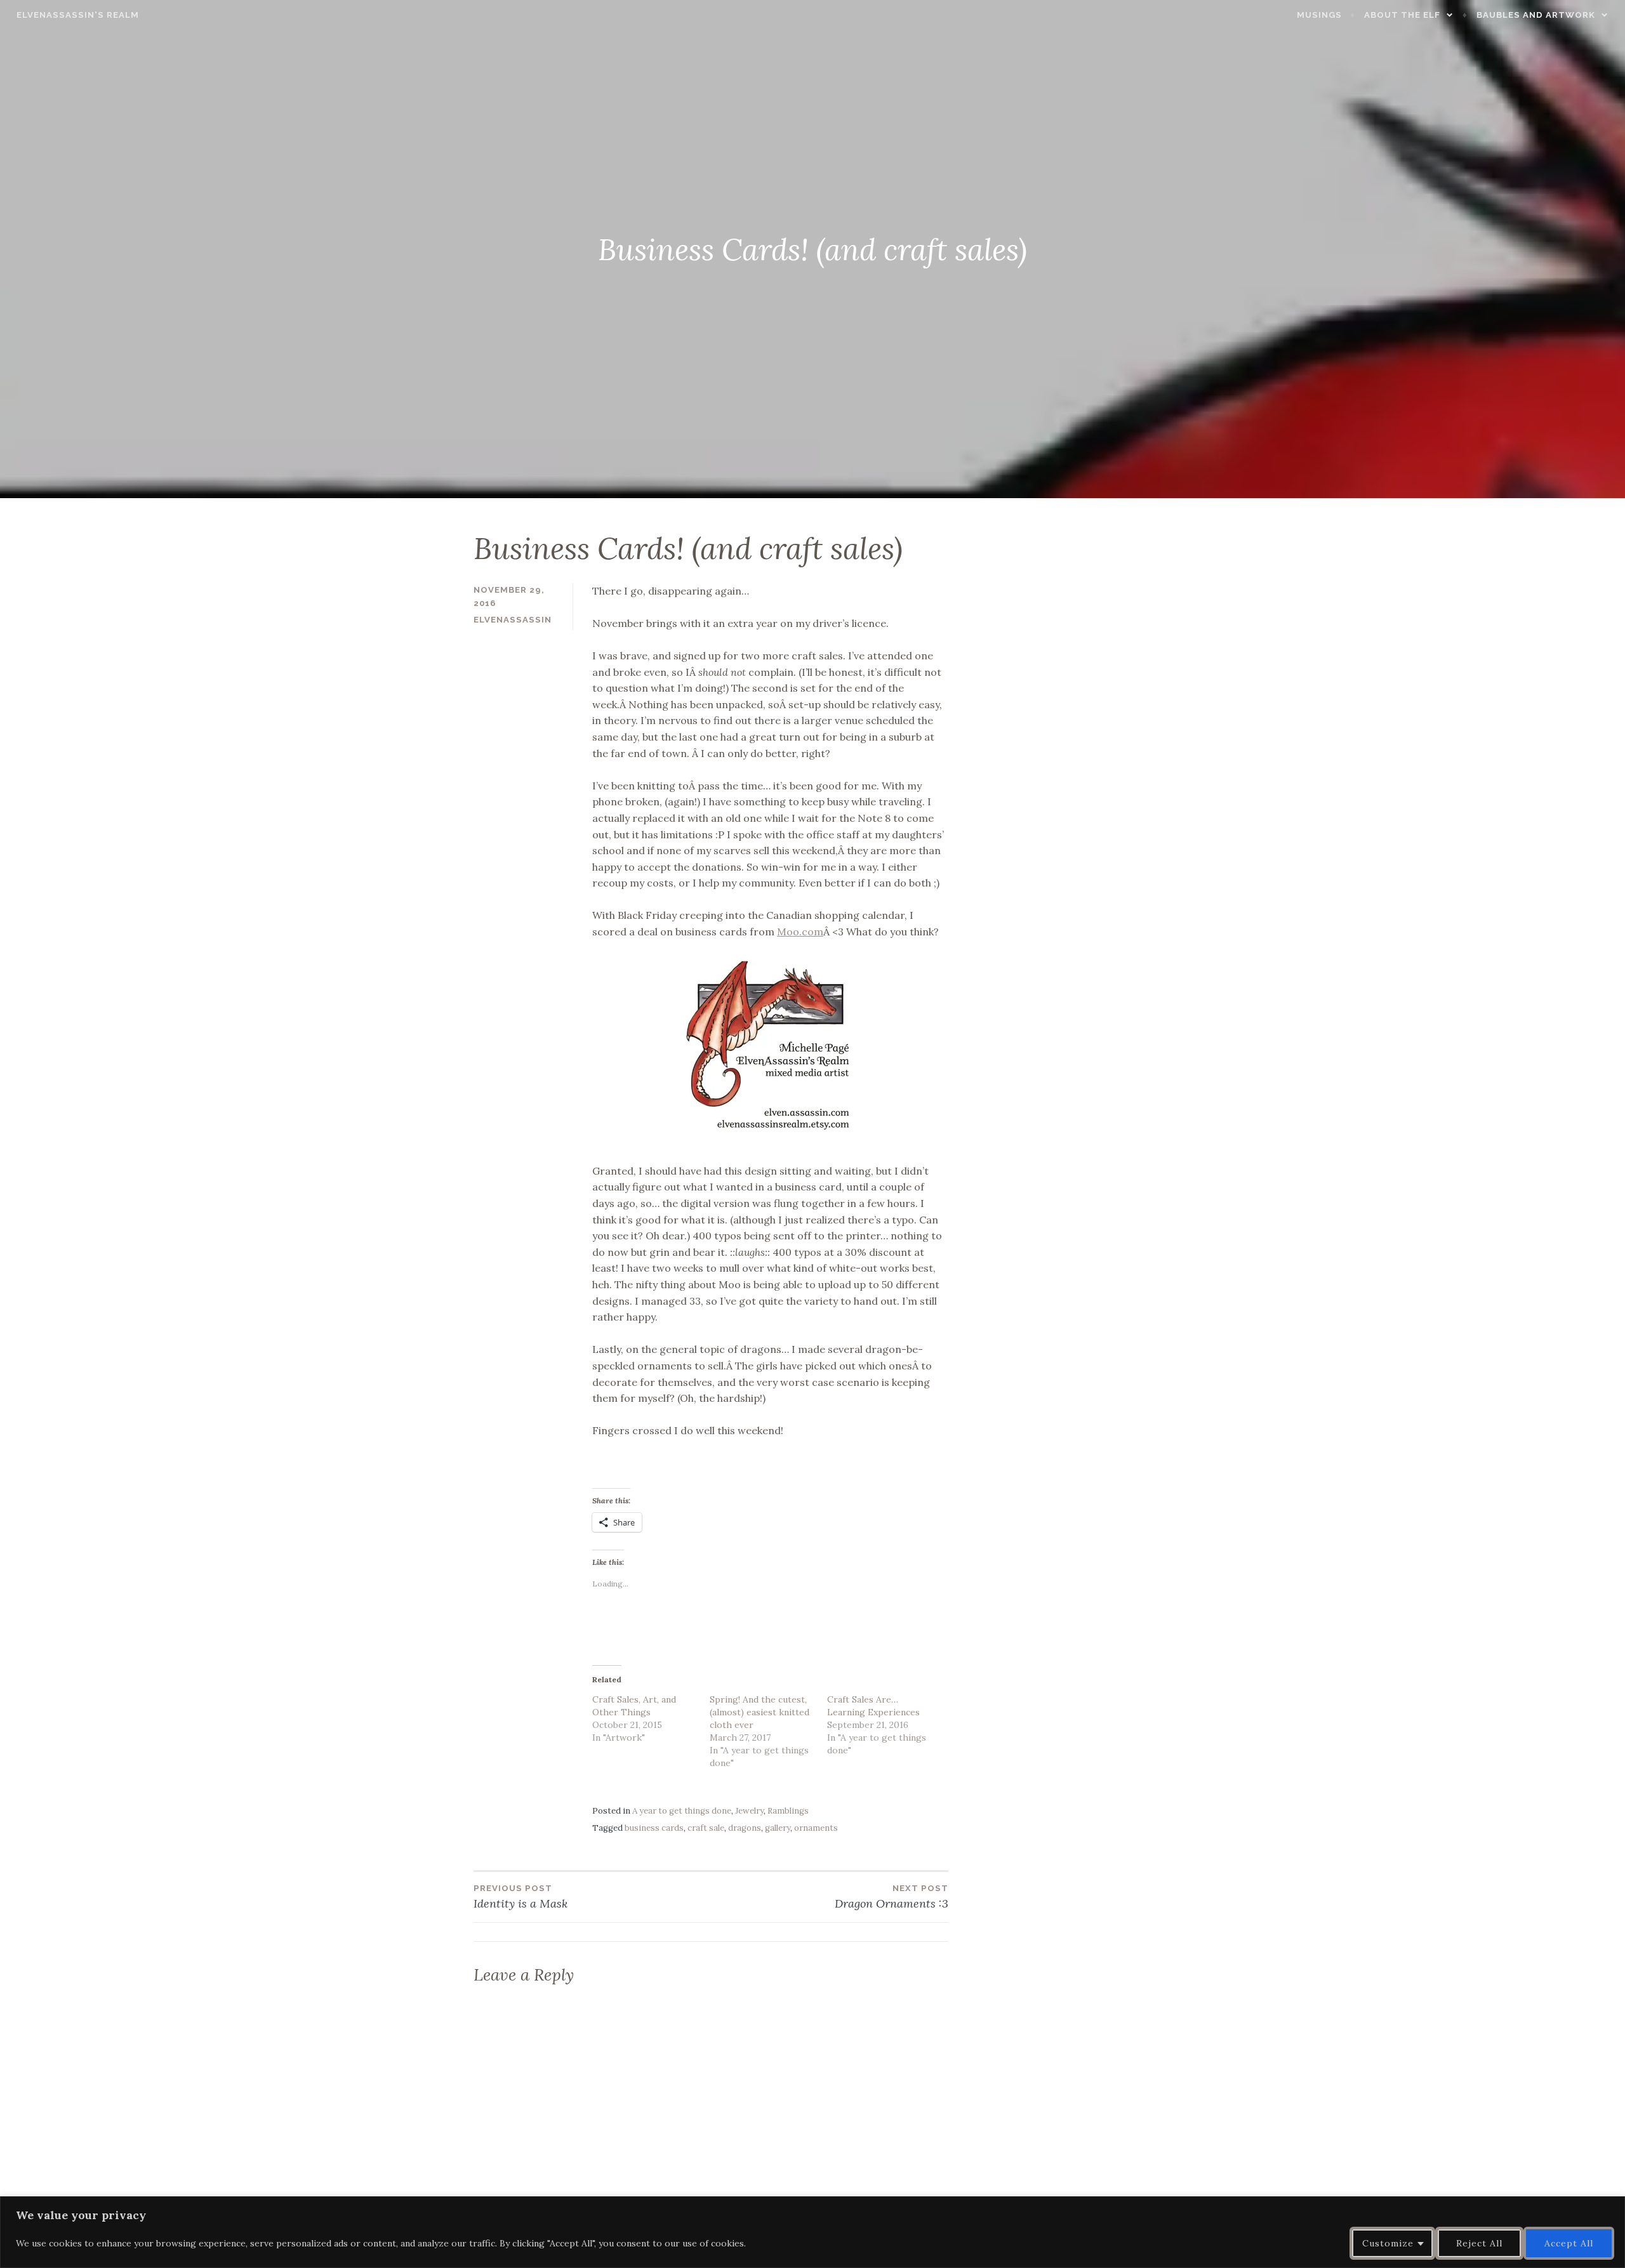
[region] (812, 2232)
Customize (1388, 2243)
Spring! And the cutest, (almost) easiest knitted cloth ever (759, 1712)
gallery (778, 1828)
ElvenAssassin (513, 620)
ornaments (816, 1828)
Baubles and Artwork (1536, 15)
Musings (1319, 15)
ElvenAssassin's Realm (78, 15)
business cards (654, 1828)
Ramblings (788, 1811)
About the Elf (1402, 15)
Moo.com (800, 932)
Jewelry (749, 1811)
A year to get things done (682, 1811)
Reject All (1479, 2243)
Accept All (1569, 2243)
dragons (745, 1828)
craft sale (706, 1828)
